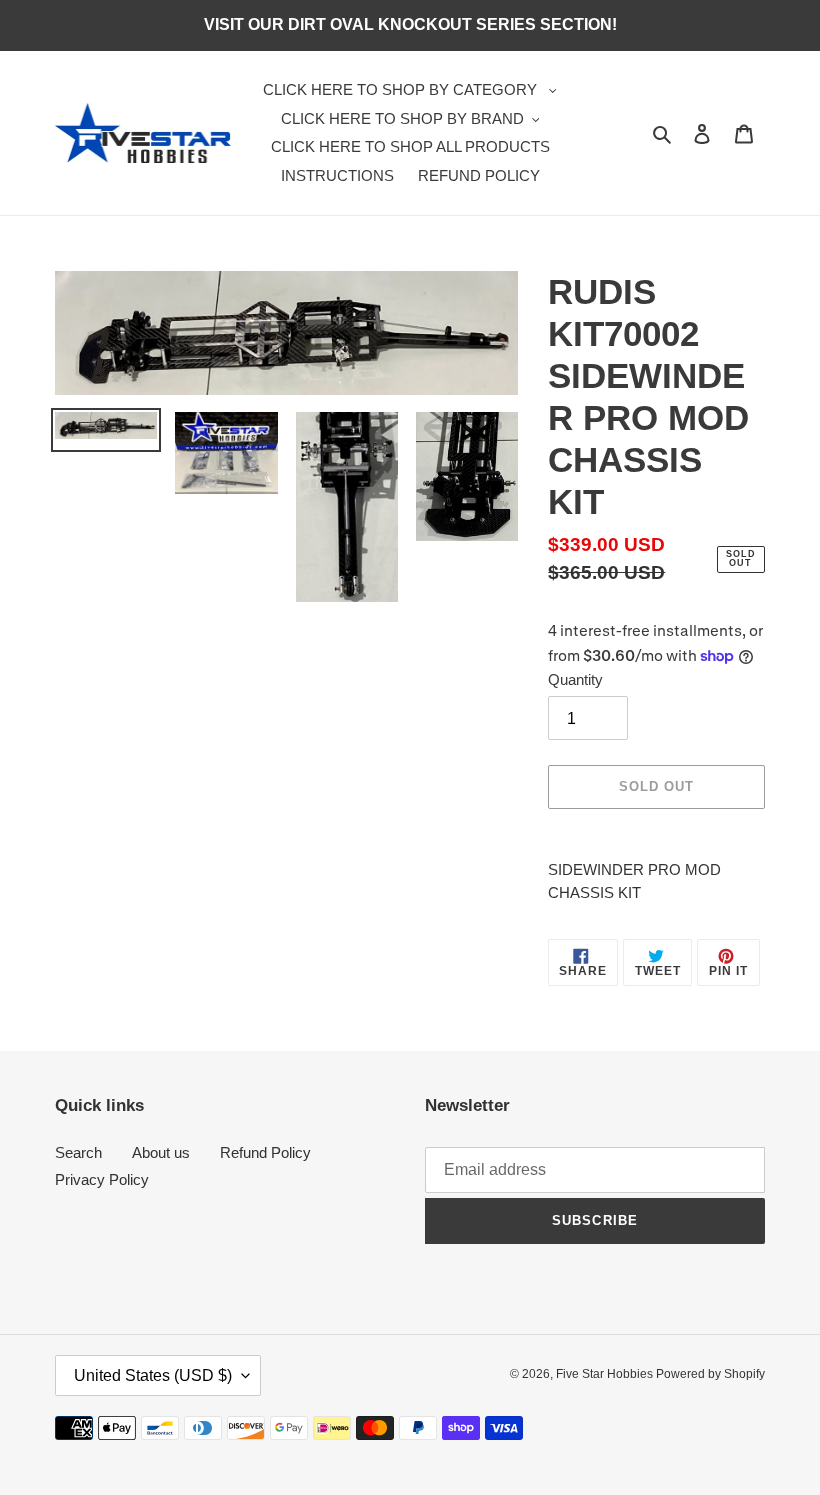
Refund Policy (265, 1152)
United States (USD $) (153, 1375)
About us (161, 1152)
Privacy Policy (102, 1179)
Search (78, 1152)
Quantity (575, 679)
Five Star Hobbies (606, 1374)
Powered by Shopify (710, 1374)
